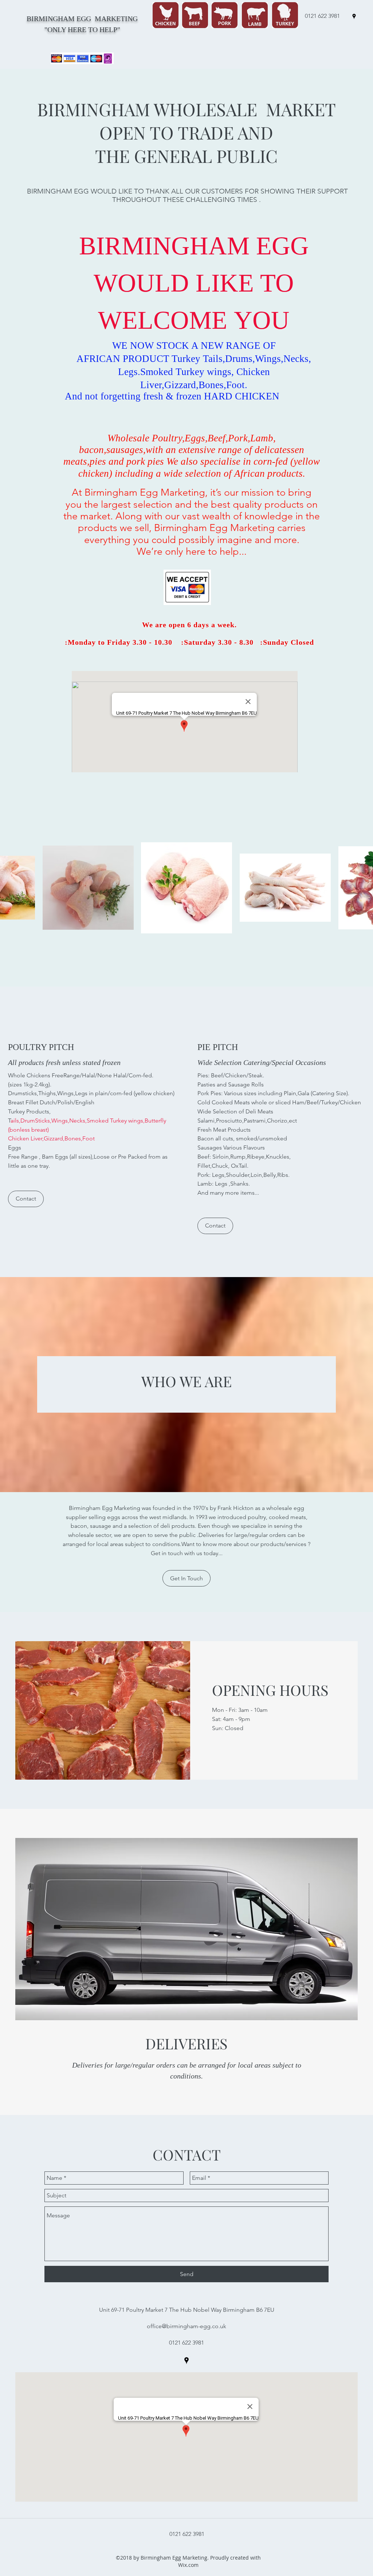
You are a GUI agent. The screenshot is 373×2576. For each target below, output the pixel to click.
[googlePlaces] (354, 16)
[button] (26, 1199)
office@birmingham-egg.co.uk (186, 2326)
